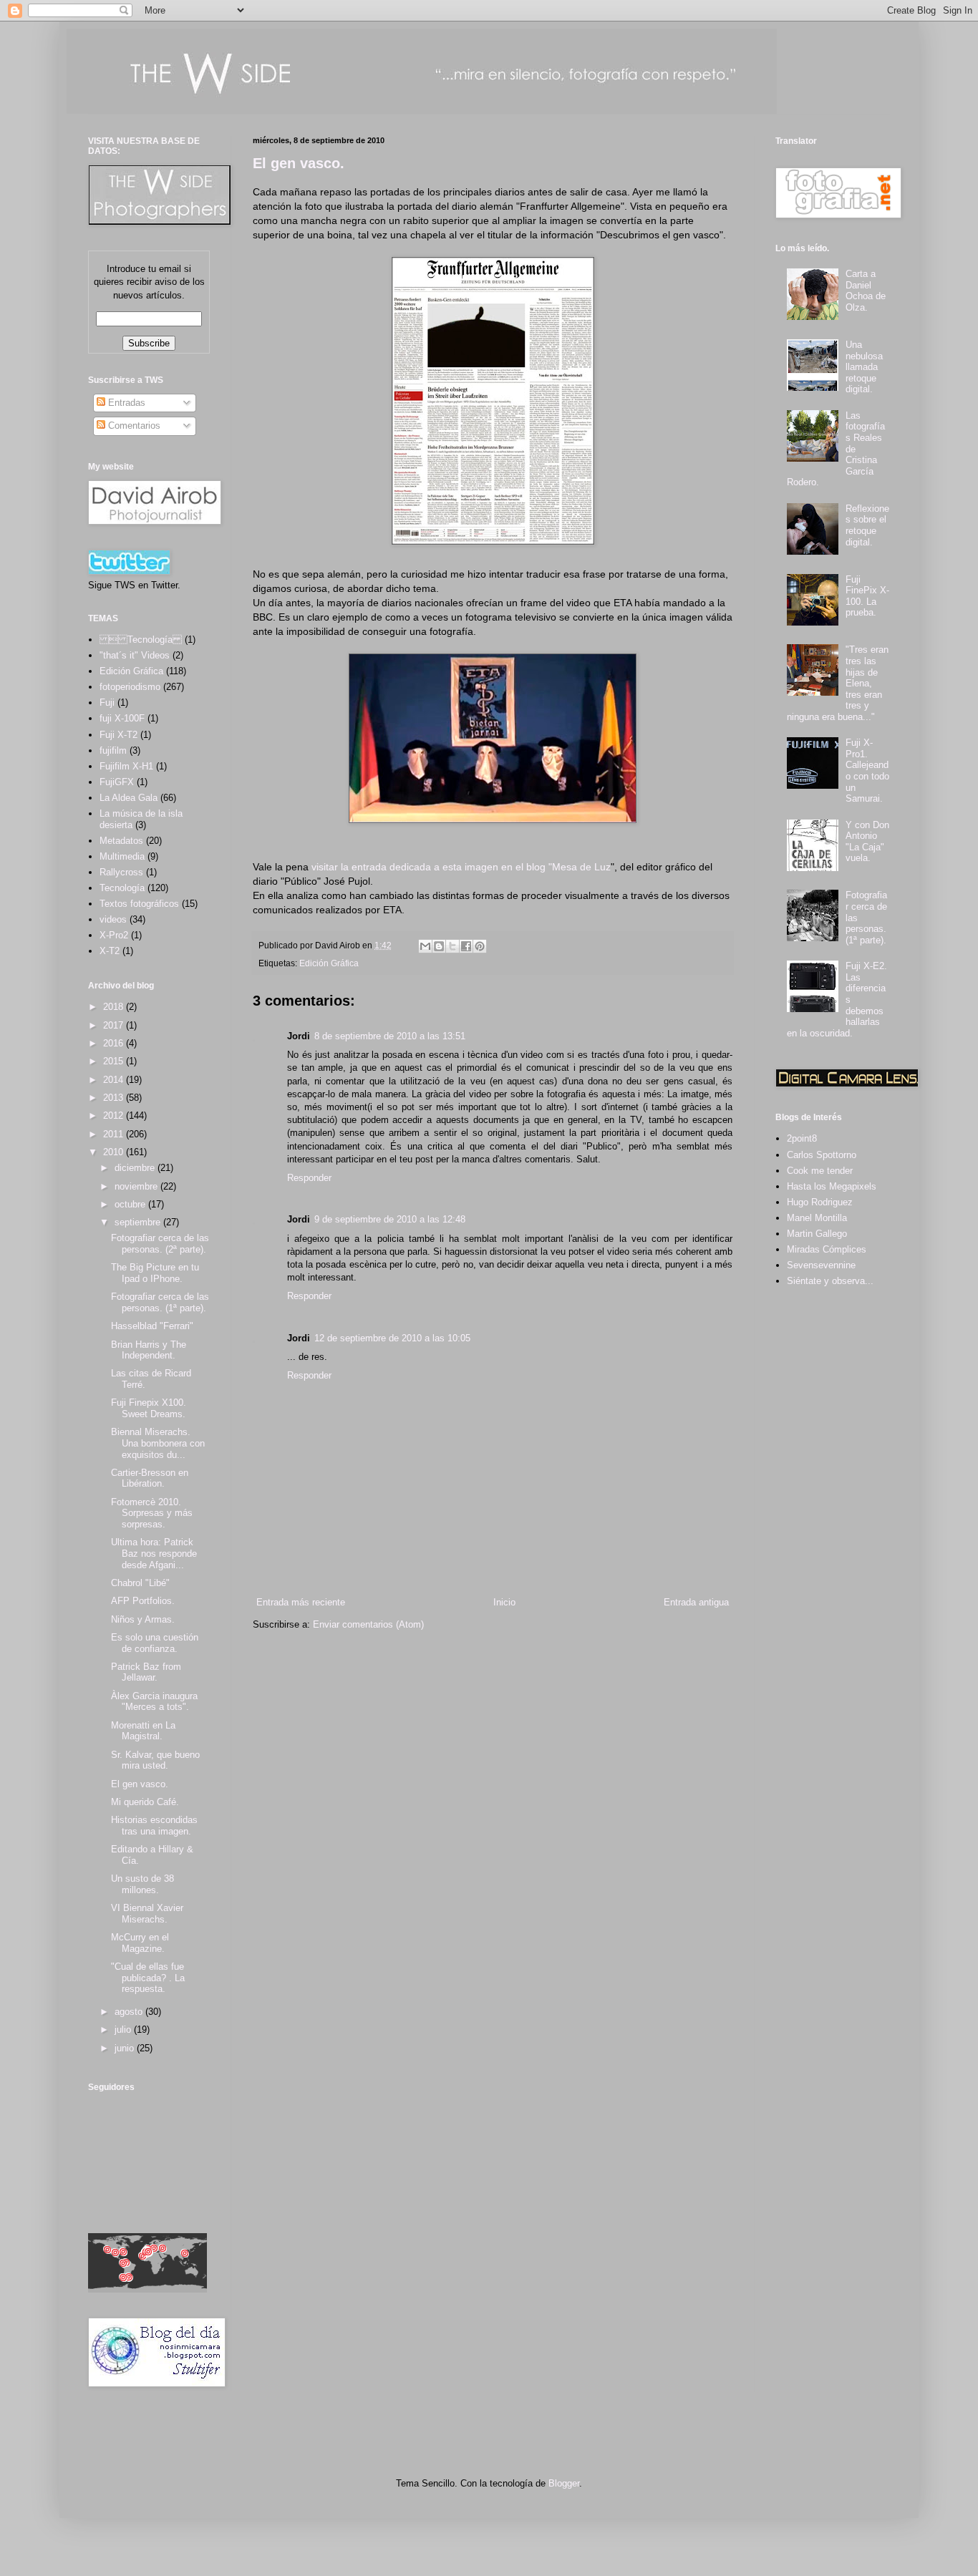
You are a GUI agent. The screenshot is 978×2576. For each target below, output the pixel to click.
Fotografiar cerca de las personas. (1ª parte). (160, 1302)
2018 (115, 1007)
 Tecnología (141, 640)
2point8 (802, 1138)
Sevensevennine (821, 1265)
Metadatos (121, 841)
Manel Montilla (817, 1218)
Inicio (504, 1602)
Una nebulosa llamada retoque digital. (864, 367)
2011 (115, 1134)
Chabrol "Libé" (140, 1583)
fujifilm (113, 750)
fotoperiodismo (130, 687)
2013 (115, 1098)
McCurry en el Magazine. (140, 1943)
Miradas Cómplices (827, 1249)
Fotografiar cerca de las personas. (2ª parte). (160, 1244)
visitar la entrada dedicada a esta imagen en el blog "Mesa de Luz (460, 867)
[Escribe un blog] (439, 946)
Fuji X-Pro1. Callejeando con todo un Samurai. (867, 771)
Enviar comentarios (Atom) (368, 1624)
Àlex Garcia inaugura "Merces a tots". (154, 1702)
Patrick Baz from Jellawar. (146, 1672)
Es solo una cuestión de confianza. (155, 1643)
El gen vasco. (299, 163)
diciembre (136, 1168)
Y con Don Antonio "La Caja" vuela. (867, 842)
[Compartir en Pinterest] (480, 946)
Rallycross (121, 872)
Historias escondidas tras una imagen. (154, 1826)
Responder (309, 1178)
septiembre (139, 1222)
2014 (115, 1080)
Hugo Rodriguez (820, 1202)
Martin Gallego (817, 1234)
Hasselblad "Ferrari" (152, 1326)
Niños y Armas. (143, 1619)
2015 (115, 1061)
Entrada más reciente (301, 1602)
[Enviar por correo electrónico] (425, 946)
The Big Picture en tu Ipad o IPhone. (155, 1273)
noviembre (137, 1186)
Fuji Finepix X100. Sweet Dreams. (149, 1408)
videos (113, 919)
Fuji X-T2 (118, 735)
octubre (131, 1204)
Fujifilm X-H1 (126, 766)
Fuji (107, 703)
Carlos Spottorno (822, 1155)
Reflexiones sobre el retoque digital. (867, 525)
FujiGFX (117, 782)
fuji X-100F (122, 718)
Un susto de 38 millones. (142, 1884)
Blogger (564, 2483)
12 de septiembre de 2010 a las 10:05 (392, 1338)
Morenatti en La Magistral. (143, 1731)
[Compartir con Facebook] (466, 946)
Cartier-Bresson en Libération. (150, 1478)
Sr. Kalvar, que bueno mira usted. (155, 1760)
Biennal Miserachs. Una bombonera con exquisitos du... (158, 1443)
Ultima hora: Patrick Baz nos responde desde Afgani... (154, 1553)
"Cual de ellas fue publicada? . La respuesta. (148, 1978)
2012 (115, 1116)
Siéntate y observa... (830, 1281)
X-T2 (110, 951)
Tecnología (122, 888)
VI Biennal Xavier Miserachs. (147, 1914)
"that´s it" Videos (135, 655)
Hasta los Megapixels (832, 1186)
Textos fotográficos (139, 904)
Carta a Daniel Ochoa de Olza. (866, 291)
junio (126, 2048)
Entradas (125, 403)
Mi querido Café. (145, 1802)
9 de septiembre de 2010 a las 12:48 (390, 1219)
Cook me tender (820, 1171)
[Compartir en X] (452, 946)
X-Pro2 (114, 935)
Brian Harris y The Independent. (149, 1350)
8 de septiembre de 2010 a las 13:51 (390, 1036)
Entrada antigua (696, 1602)
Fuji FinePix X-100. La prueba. (867, 596)
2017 (115, 1025)
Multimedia (122, 856)
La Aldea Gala (129, 798)
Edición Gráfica (329, 963)
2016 (115, 1043)
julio (124, 2030)
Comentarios (133, 426)
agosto (130, 2012)
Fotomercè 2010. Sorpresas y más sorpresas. (152, 1513)
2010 (115, 1152)
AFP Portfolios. (143, 1601)
